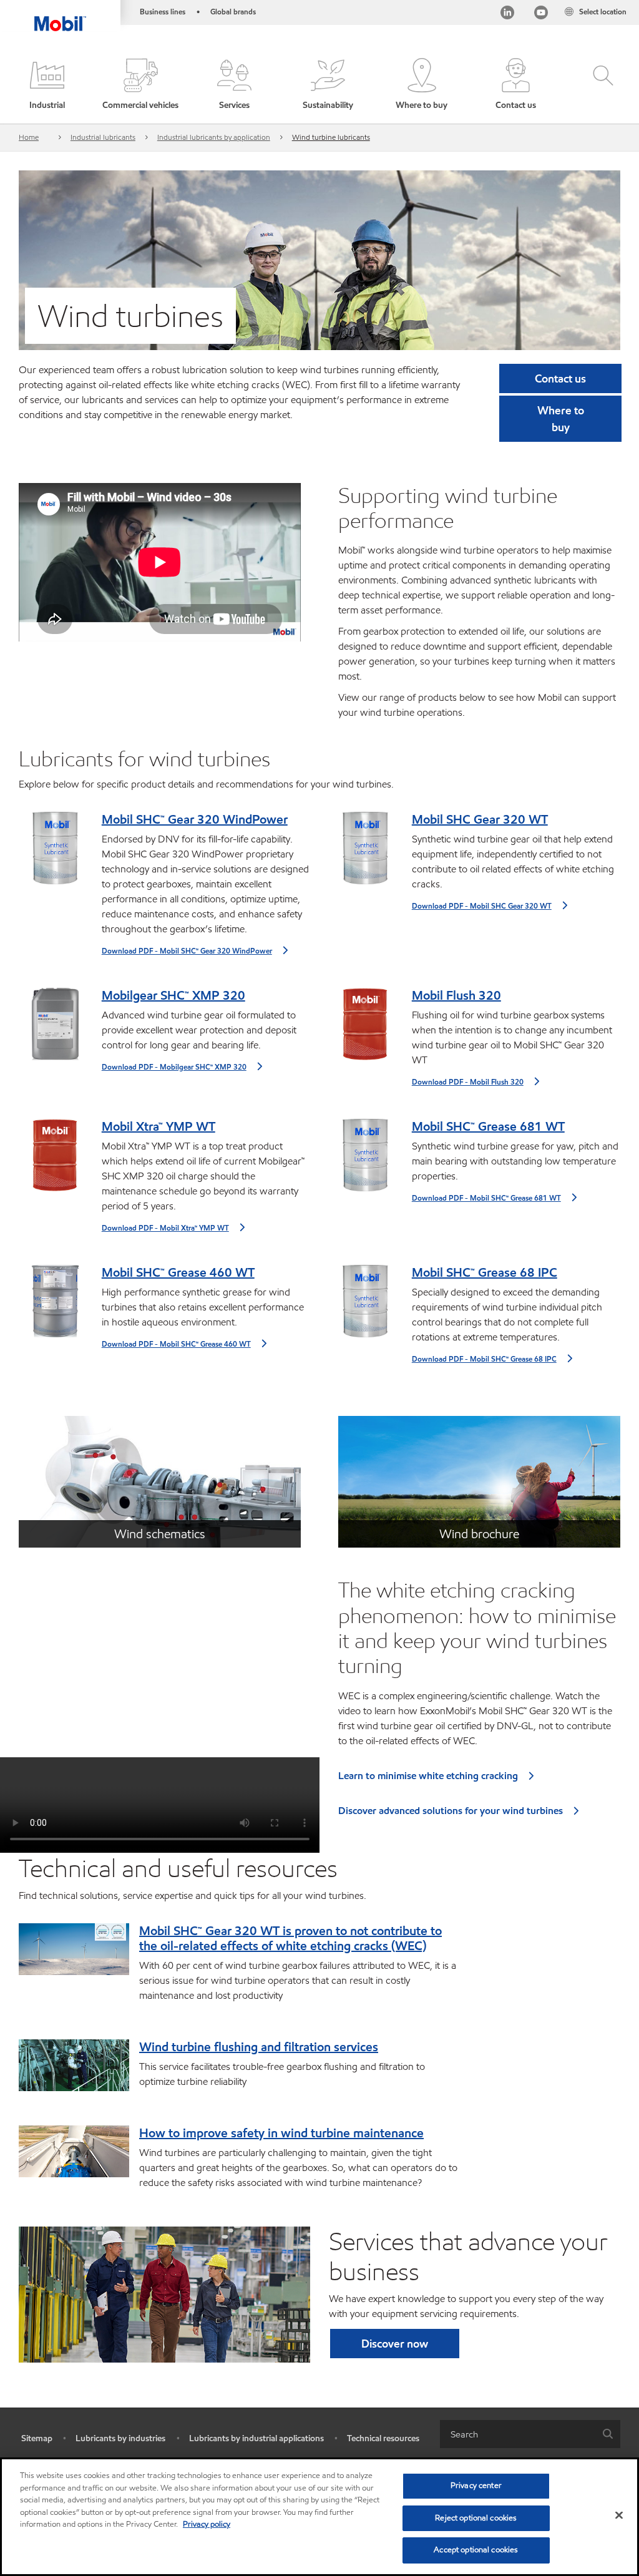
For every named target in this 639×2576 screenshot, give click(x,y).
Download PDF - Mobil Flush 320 (468, 1082)
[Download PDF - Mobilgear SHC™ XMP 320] (55, 1029)
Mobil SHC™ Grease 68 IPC (485, 1272)
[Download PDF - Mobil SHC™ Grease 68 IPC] (365, 1306)
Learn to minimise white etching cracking (428, 1776)
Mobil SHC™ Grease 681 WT (488, 1126)
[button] (47, 85)
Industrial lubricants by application (214, 137)
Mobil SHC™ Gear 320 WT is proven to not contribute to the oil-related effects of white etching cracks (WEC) (290, 1938)
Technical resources (383, 2438)
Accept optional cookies (476, 2550)
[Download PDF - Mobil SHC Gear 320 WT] (365, 853)
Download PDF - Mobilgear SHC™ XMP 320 (174, 1067)
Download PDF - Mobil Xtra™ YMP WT (165, 1228)
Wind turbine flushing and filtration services (259, 2047)
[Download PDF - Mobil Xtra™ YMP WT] (55, 1160)
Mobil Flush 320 (456, 995)
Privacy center (476, 2486)
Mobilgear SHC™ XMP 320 (173, 995)
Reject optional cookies (476, 2518)
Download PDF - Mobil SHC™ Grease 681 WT (486, 1198)
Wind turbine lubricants (331, 137)
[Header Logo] (60, 16)
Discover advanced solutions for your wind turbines (451, 1811)
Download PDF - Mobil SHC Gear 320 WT (482, 906)
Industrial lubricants (103, 137)
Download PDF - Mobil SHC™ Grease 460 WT (176, 1344)
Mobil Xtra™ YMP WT (159, 1126)
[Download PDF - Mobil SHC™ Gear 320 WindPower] (55, 853)
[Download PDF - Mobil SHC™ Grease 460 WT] (55, 1306)
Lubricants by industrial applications (256, 2438)
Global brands (233, 12)
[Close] (619, 2515)
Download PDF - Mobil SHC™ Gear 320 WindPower (187, 951)
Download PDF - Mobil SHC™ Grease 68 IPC (484, 1359)
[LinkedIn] (507, 14)
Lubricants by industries (120, 2438)
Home (29, 137)
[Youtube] (541, 14)
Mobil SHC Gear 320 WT (480, 819)
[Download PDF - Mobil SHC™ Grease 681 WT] (365, 1160)
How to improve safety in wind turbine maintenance (281, 2133)
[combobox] (530, 2434)
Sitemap (37, 2438)
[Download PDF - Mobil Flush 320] (365, 1029)
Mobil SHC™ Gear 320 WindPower (195, 819)
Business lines (163, 12)
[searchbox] (518, 2434)
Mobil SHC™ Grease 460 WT (178, 1272)
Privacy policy (207, 2524)
